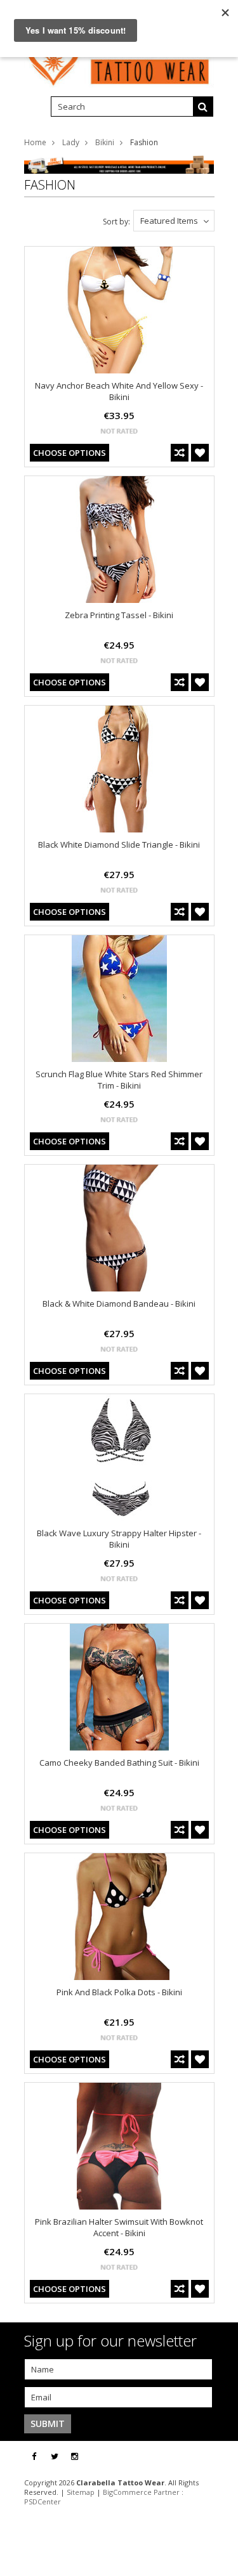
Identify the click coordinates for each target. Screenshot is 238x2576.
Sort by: (116, 222)
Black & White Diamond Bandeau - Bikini (119, 1304)
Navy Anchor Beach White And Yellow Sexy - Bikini (119, 391)
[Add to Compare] (180, 453)
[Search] (203, 107)
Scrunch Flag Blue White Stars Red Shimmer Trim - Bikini (119, 1080)
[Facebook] (34, 2456)
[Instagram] (75, 2456)
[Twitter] (55, 2456)
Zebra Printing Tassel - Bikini (119, 615)
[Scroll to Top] (219, 2457)
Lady (71, 142)
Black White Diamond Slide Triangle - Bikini (119, 845)
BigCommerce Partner (141, 2492)
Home (35, 142)
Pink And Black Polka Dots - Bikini (119, 1992)
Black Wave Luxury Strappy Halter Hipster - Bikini (119, 1539)
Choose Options (69, 453)
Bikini (105, 142)
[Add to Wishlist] (200, 453)
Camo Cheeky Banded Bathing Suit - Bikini (119, 1763)
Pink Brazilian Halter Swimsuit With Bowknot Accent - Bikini (119, 2227)
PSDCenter (43, 2502)
